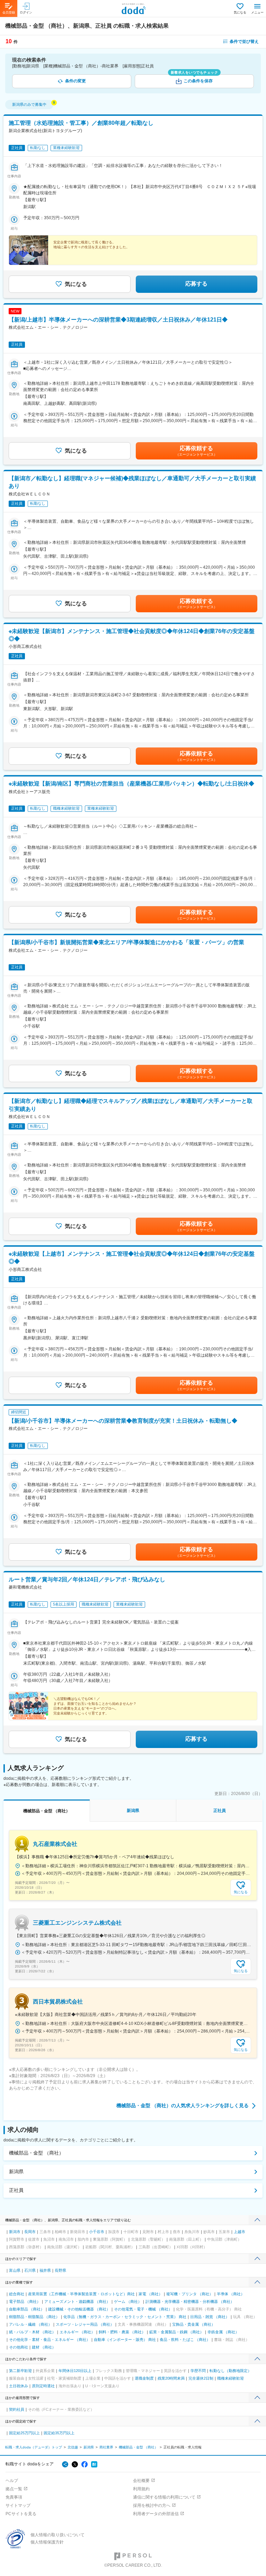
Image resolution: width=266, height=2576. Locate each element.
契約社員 (17, 2409)
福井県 (45, 2270)
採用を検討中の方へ (152, 2505)
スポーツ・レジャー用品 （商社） (85, 2324)
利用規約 (141, 2489)
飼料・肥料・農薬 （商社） (122, 2332)
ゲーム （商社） (128, 2301)
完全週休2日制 (201, 2378)
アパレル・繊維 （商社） (30, 2324)
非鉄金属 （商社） (223, 2332)
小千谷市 (97, 2232)
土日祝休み (19, 2386)
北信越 (73, 2447)
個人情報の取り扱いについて (57, 2535)
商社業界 (106, 2447)
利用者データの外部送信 (156, 2514)
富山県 (15, 2270)
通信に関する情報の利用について (164, 2497)
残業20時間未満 (171, 2378)
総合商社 (17, 2294)
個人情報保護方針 (47, 2542)
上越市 (240, 2232)
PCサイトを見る (21, 2514)
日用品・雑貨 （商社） (210, 2317)
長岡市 (30, 2232)
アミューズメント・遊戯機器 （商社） (77, 2301)
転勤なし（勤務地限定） (230, 2371)
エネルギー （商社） (77, 2332)
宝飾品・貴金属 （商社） (194, 2324)
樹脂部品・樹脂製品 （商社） (34, 2317)
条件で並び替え (244, 41)
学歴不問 (198, 2371)
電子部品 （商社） (25, 2301)
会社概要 (141, 2481)
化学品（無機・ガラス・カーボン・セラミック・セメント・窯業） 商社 (125, 2317)
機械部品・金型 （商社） (36, 2153)
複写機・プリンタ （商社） (190, 2294)
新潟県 (16, 2172)
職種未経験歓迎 (230, 2378)
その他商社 (19, 2347)
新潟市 (15, 2232)
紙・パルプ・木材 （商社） (32, 2332)
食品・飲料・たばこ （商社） (185, 2340)
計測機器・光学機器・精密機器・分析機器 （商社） (190, 2301)
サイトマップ (18, 2505)
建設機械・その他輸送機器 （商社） (79, 2309)
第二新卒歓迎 (20, 2371)
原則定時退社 (43, 2386)
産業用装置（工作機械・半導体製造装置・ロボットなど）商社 (81, 2294)
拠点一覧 (14, 2489)
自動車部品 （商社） (27, 2309)
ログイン (26, 12)
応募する (196, 284)
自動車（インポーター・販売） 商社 (125, 2340)
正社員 (16, 2190)
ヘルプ (12, 2481)
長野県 (60, 2270)
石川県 (30, 2270)
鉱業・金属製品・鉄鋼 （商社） (176, 2332)
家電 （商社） (150, 2294)
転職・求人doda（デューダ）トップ (34, 2447)
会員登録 (9, 12)
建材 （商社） (44, 2347)
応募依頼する (196, 451)
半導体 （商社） (231, 2294)
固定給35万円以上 (59, 2433)
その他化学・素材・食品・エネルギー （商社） (50, 2340)
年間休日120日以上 (75, 2371)
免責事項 (14, 2497)
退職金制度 (144, 2378)
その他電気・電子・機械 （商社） (143, 2309)
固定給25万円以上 (24, 2433)
